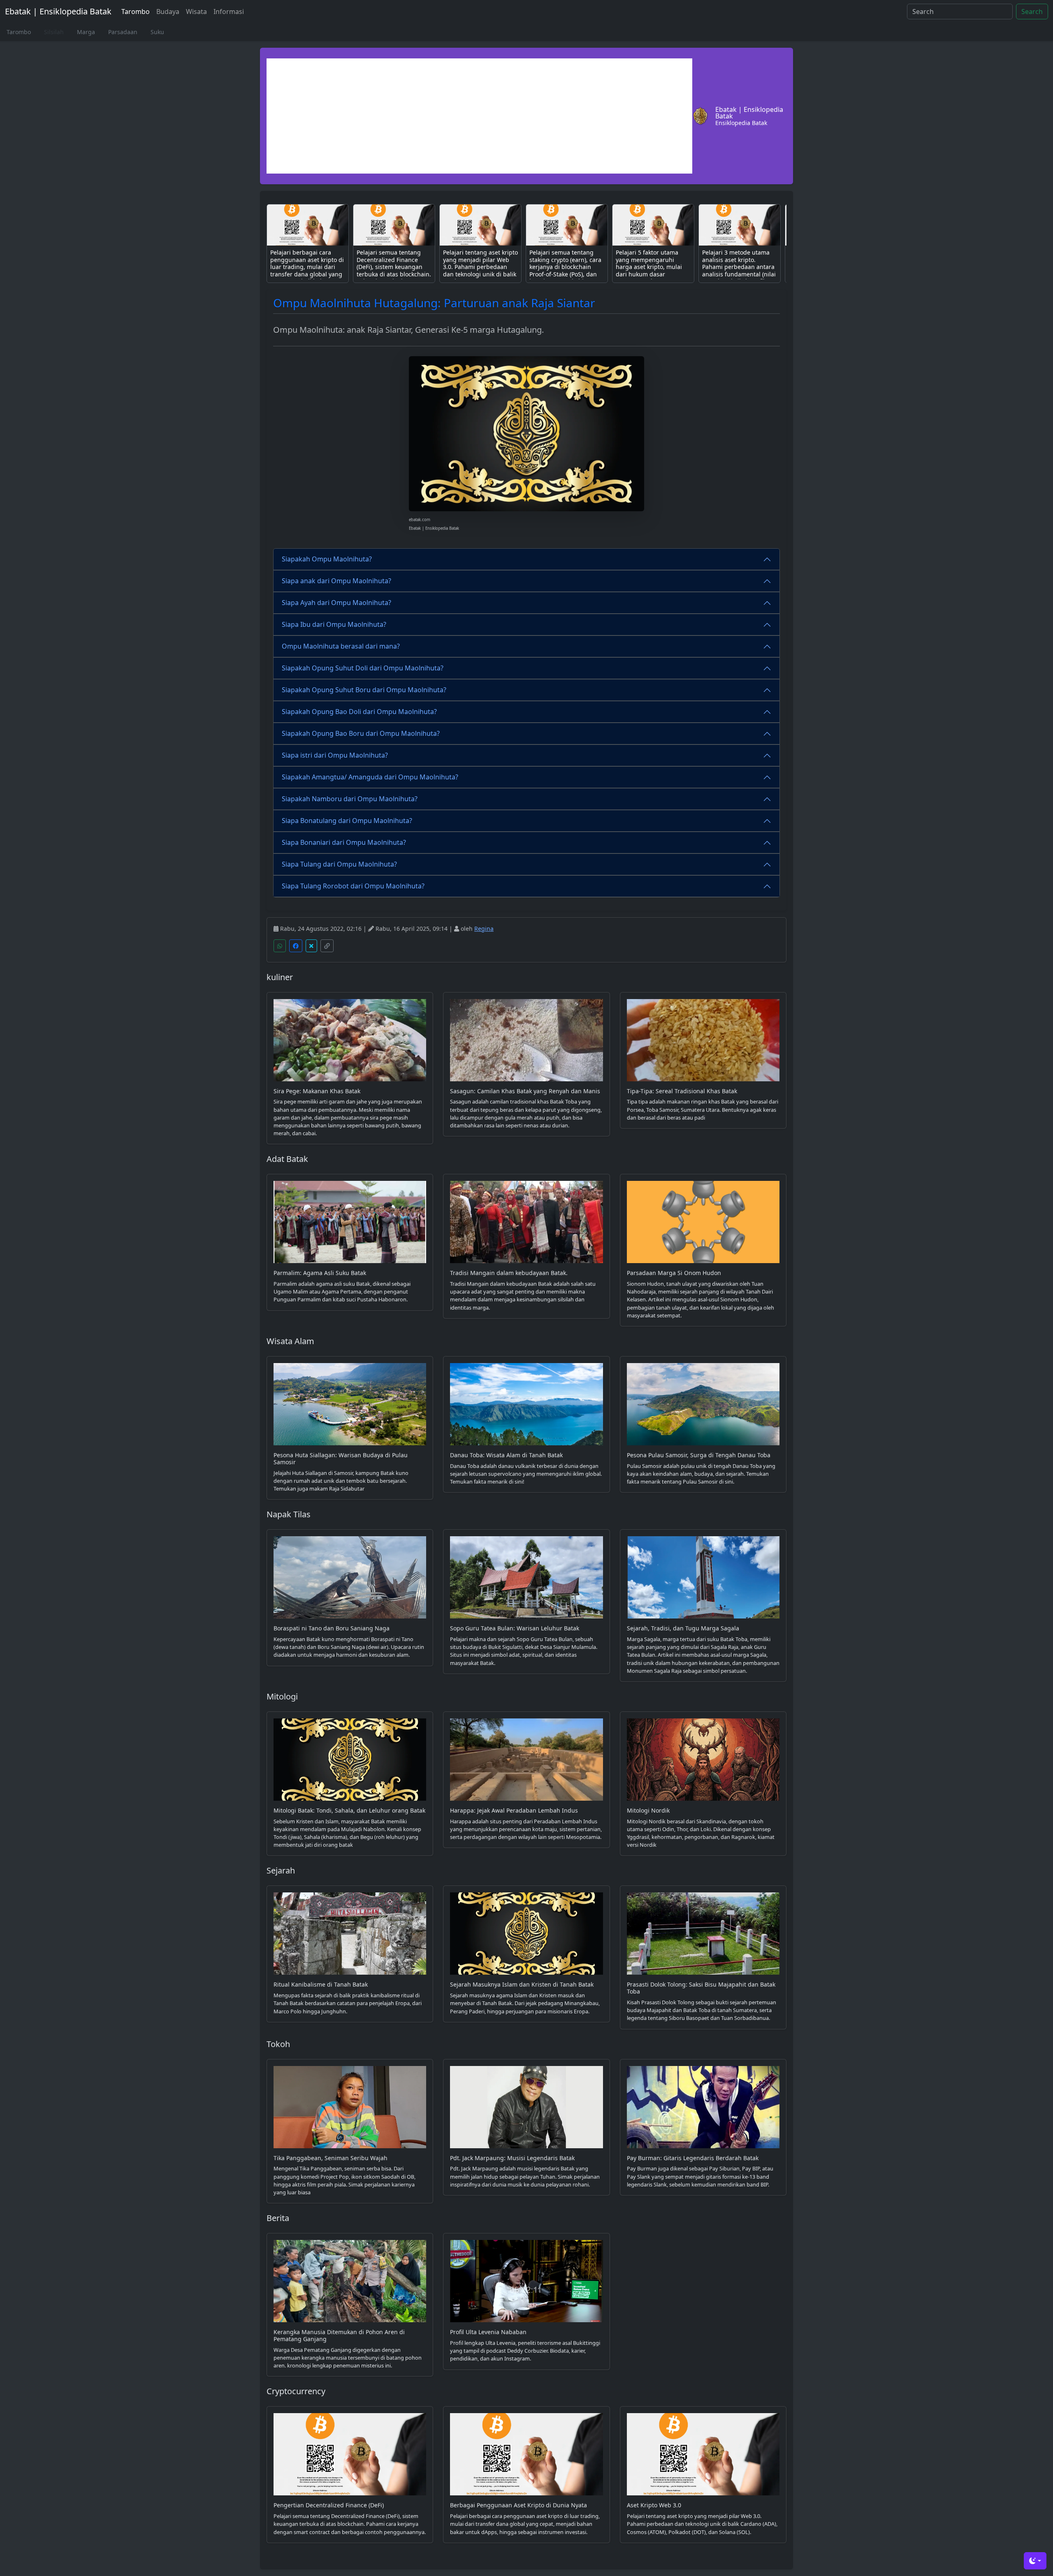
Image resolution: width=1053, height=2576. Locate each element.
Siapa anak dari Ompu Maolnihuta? (336, 581)
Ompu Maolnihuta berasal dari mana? (341, 646)
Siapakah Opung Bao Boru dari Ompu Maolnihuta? (361, 733)
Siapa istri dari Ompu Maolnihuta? (335, 755)
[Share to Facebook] (296, 946)
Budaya (168, 12)
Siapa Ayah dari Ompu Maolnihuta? (336, 603)
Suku (157, 32)
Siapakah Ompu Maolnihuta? (327, 559)
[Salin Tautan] (327, 946)
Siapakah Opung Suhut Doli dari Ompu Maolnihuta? (363, 668)
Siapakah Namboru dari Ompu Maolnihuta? (350, 799)
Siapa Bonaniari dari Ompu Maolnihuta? (344, 842)
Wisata (196, 12)
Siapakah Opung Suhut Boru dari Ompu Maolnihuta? (364, 690)
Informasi (229, 12)
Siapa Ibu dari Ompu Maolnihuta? (334, 624)
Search (1032, 12)
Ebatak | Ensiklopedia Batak (58, 11)
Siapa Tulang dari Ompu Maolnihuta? (339, 864)
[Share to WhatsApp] (280, 946)
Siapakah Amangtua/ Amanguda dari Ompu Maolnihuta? (370, 777)
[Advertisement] (479, 116)
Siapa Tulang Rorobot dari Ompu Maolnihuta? (353, 886)
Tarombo (136, 12)
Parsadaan (123, 32)
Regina (484, 929)
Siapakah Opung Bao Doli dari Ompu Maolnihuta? (359, 712)
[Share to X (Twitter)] (311, 946)
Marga (86, 32)
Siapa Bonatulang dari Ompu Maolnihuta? (347, 821)
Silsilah (54, 32)
